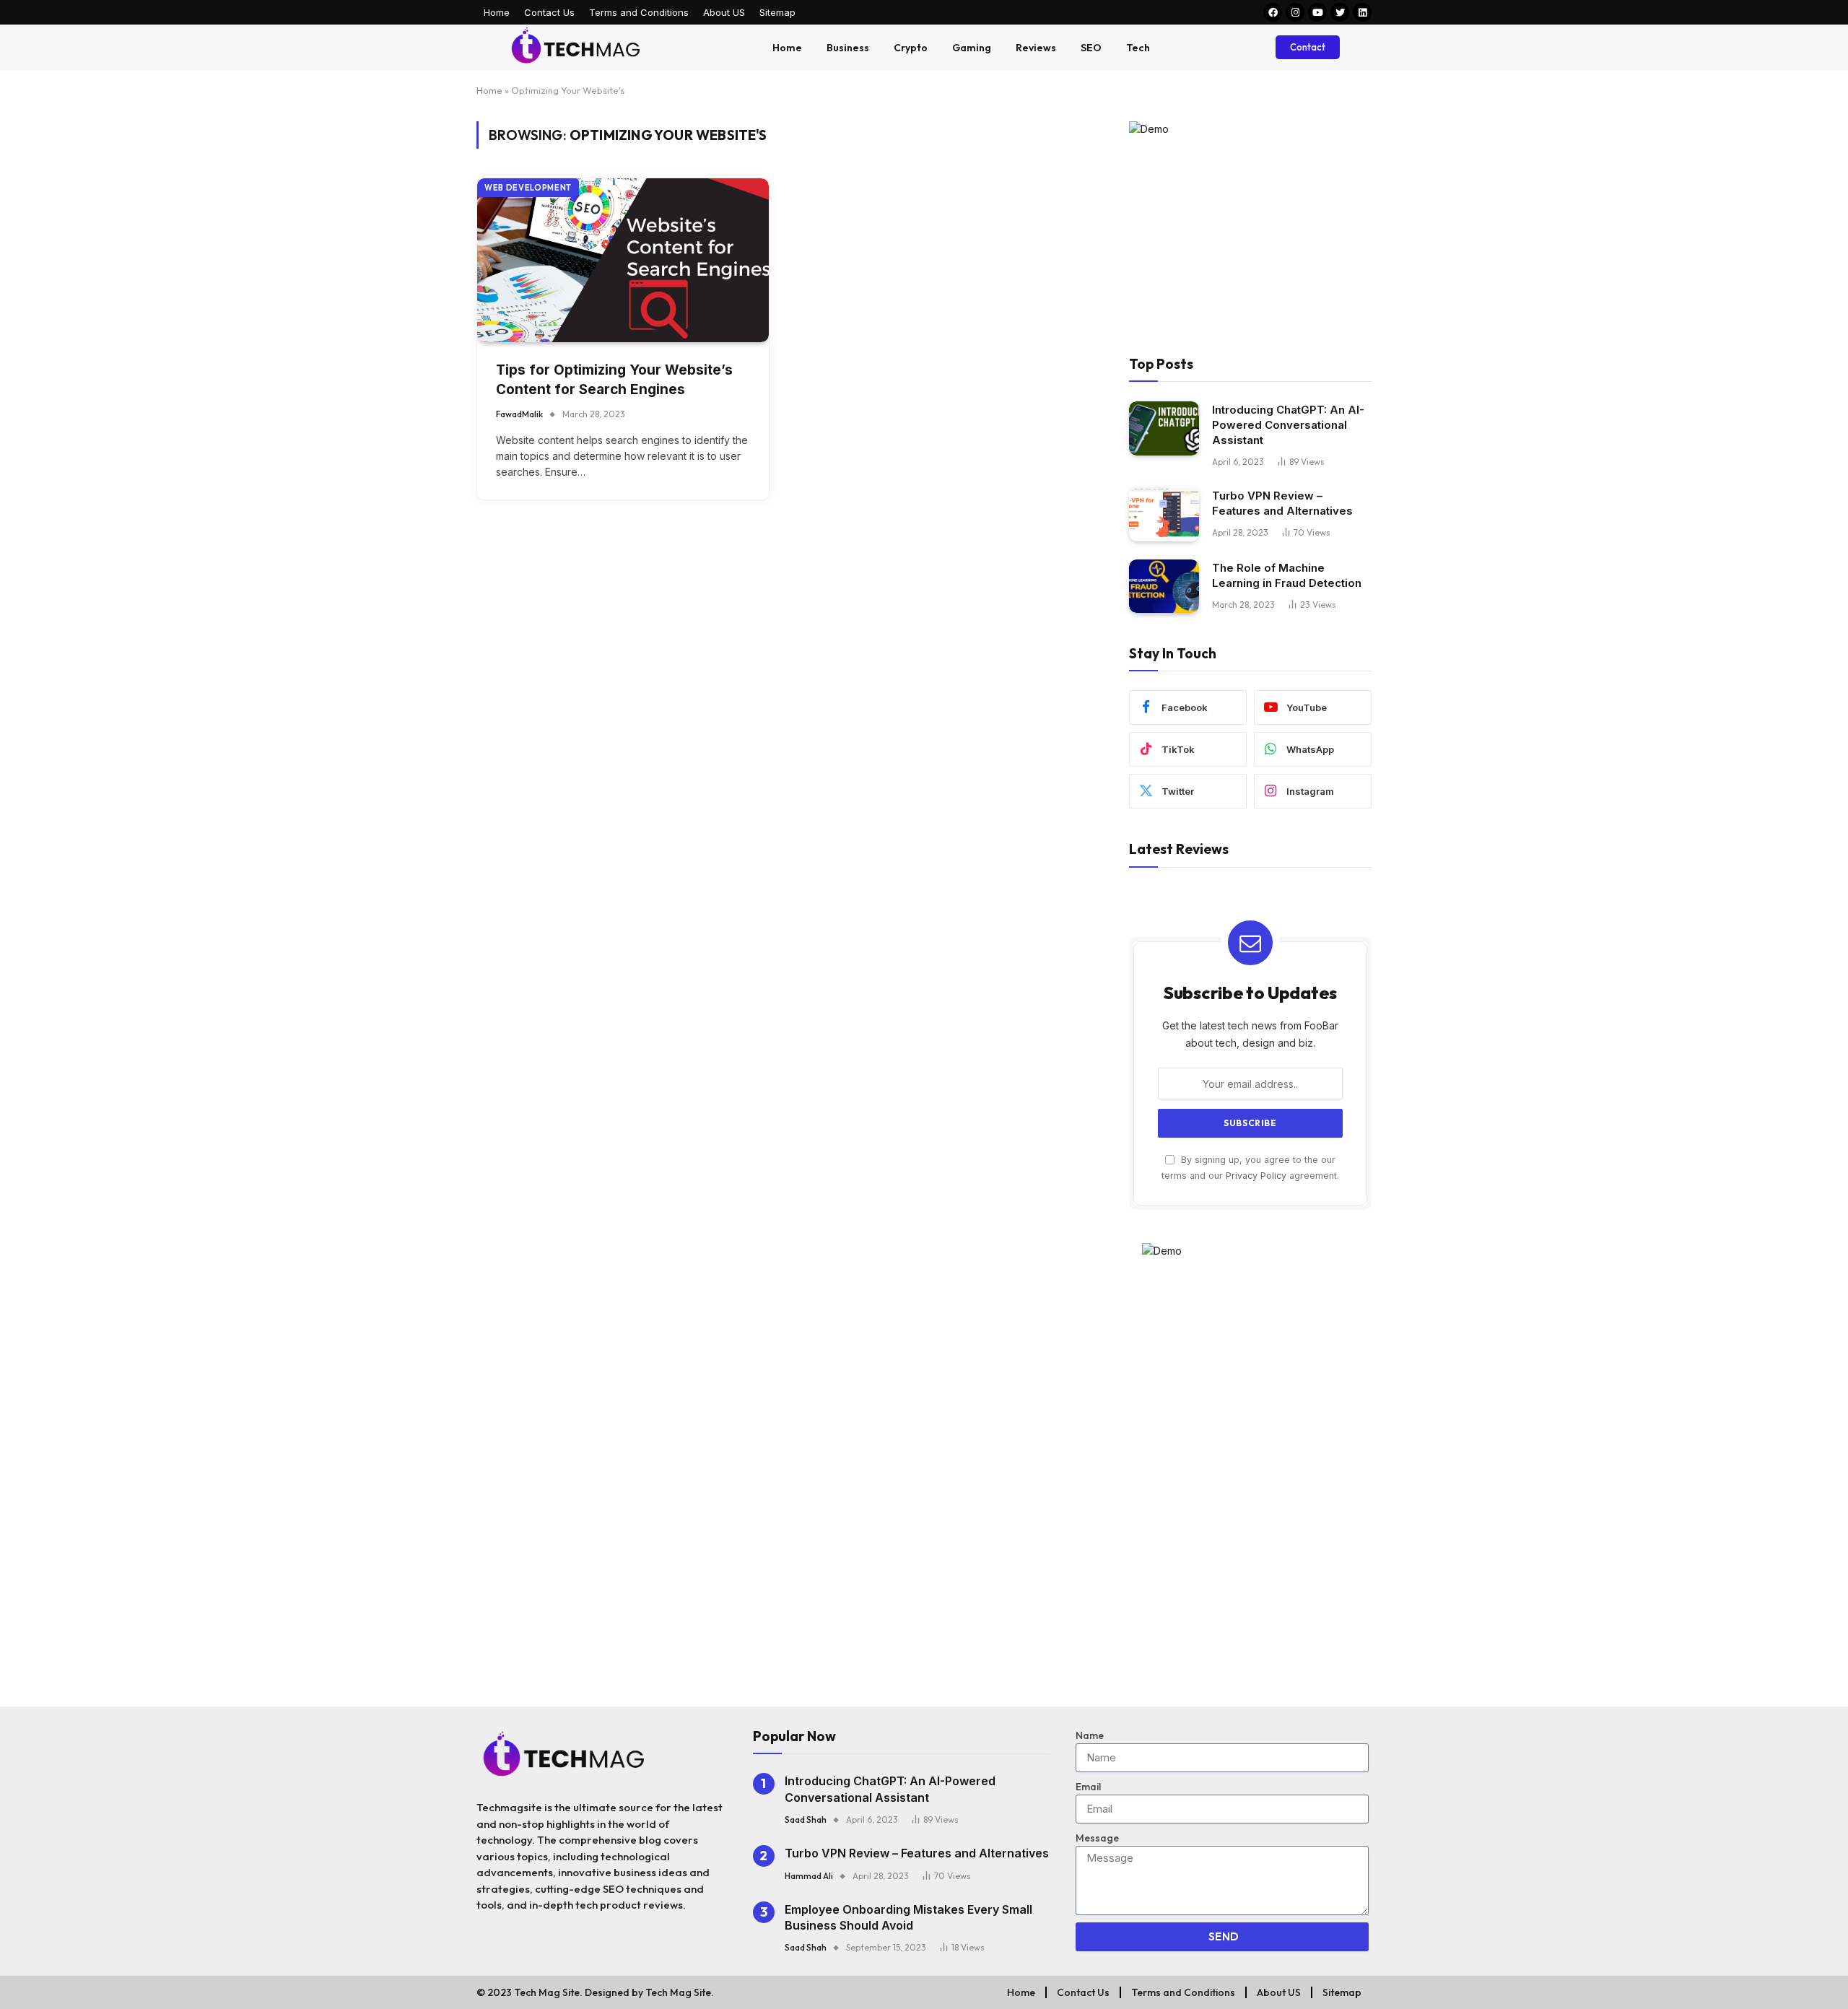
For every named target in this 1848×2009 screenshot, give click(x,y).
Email (1088, 1787)
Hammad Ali (809, 1876)
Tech (1138, 48)
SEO (1091, 48)
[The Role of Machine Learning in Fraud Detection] (1164, 587)
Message (1097, 1838)
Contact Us (549, 12)
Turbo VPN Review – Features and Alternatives (1282, 504)
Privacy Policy (1256, 1176)
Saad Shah (806, 1820)
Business (848, 48)
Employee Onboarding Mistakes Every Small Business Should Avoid (908, 1917)
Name (1090, 1735)
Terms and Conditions (639, 12)
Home (497, 12)
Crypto (911, 48)
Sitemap (777, 12)
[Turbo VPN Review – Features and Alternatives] (1164, 514)
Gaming (972, 48)
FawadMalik (519, 414)
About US (724, 12)
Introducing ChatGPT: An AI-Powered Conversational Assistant (1288, 426)
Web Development (528, 188)
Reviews (1036, 48)
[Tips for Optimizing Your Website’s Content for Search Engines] (623, 260)
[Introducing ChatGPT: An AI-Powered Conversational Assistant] (1164, 428)
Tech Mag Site (678, 1992)
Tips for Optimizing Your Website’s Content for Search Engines (614, 380)
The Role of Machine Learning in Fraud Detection (1287, 576)
